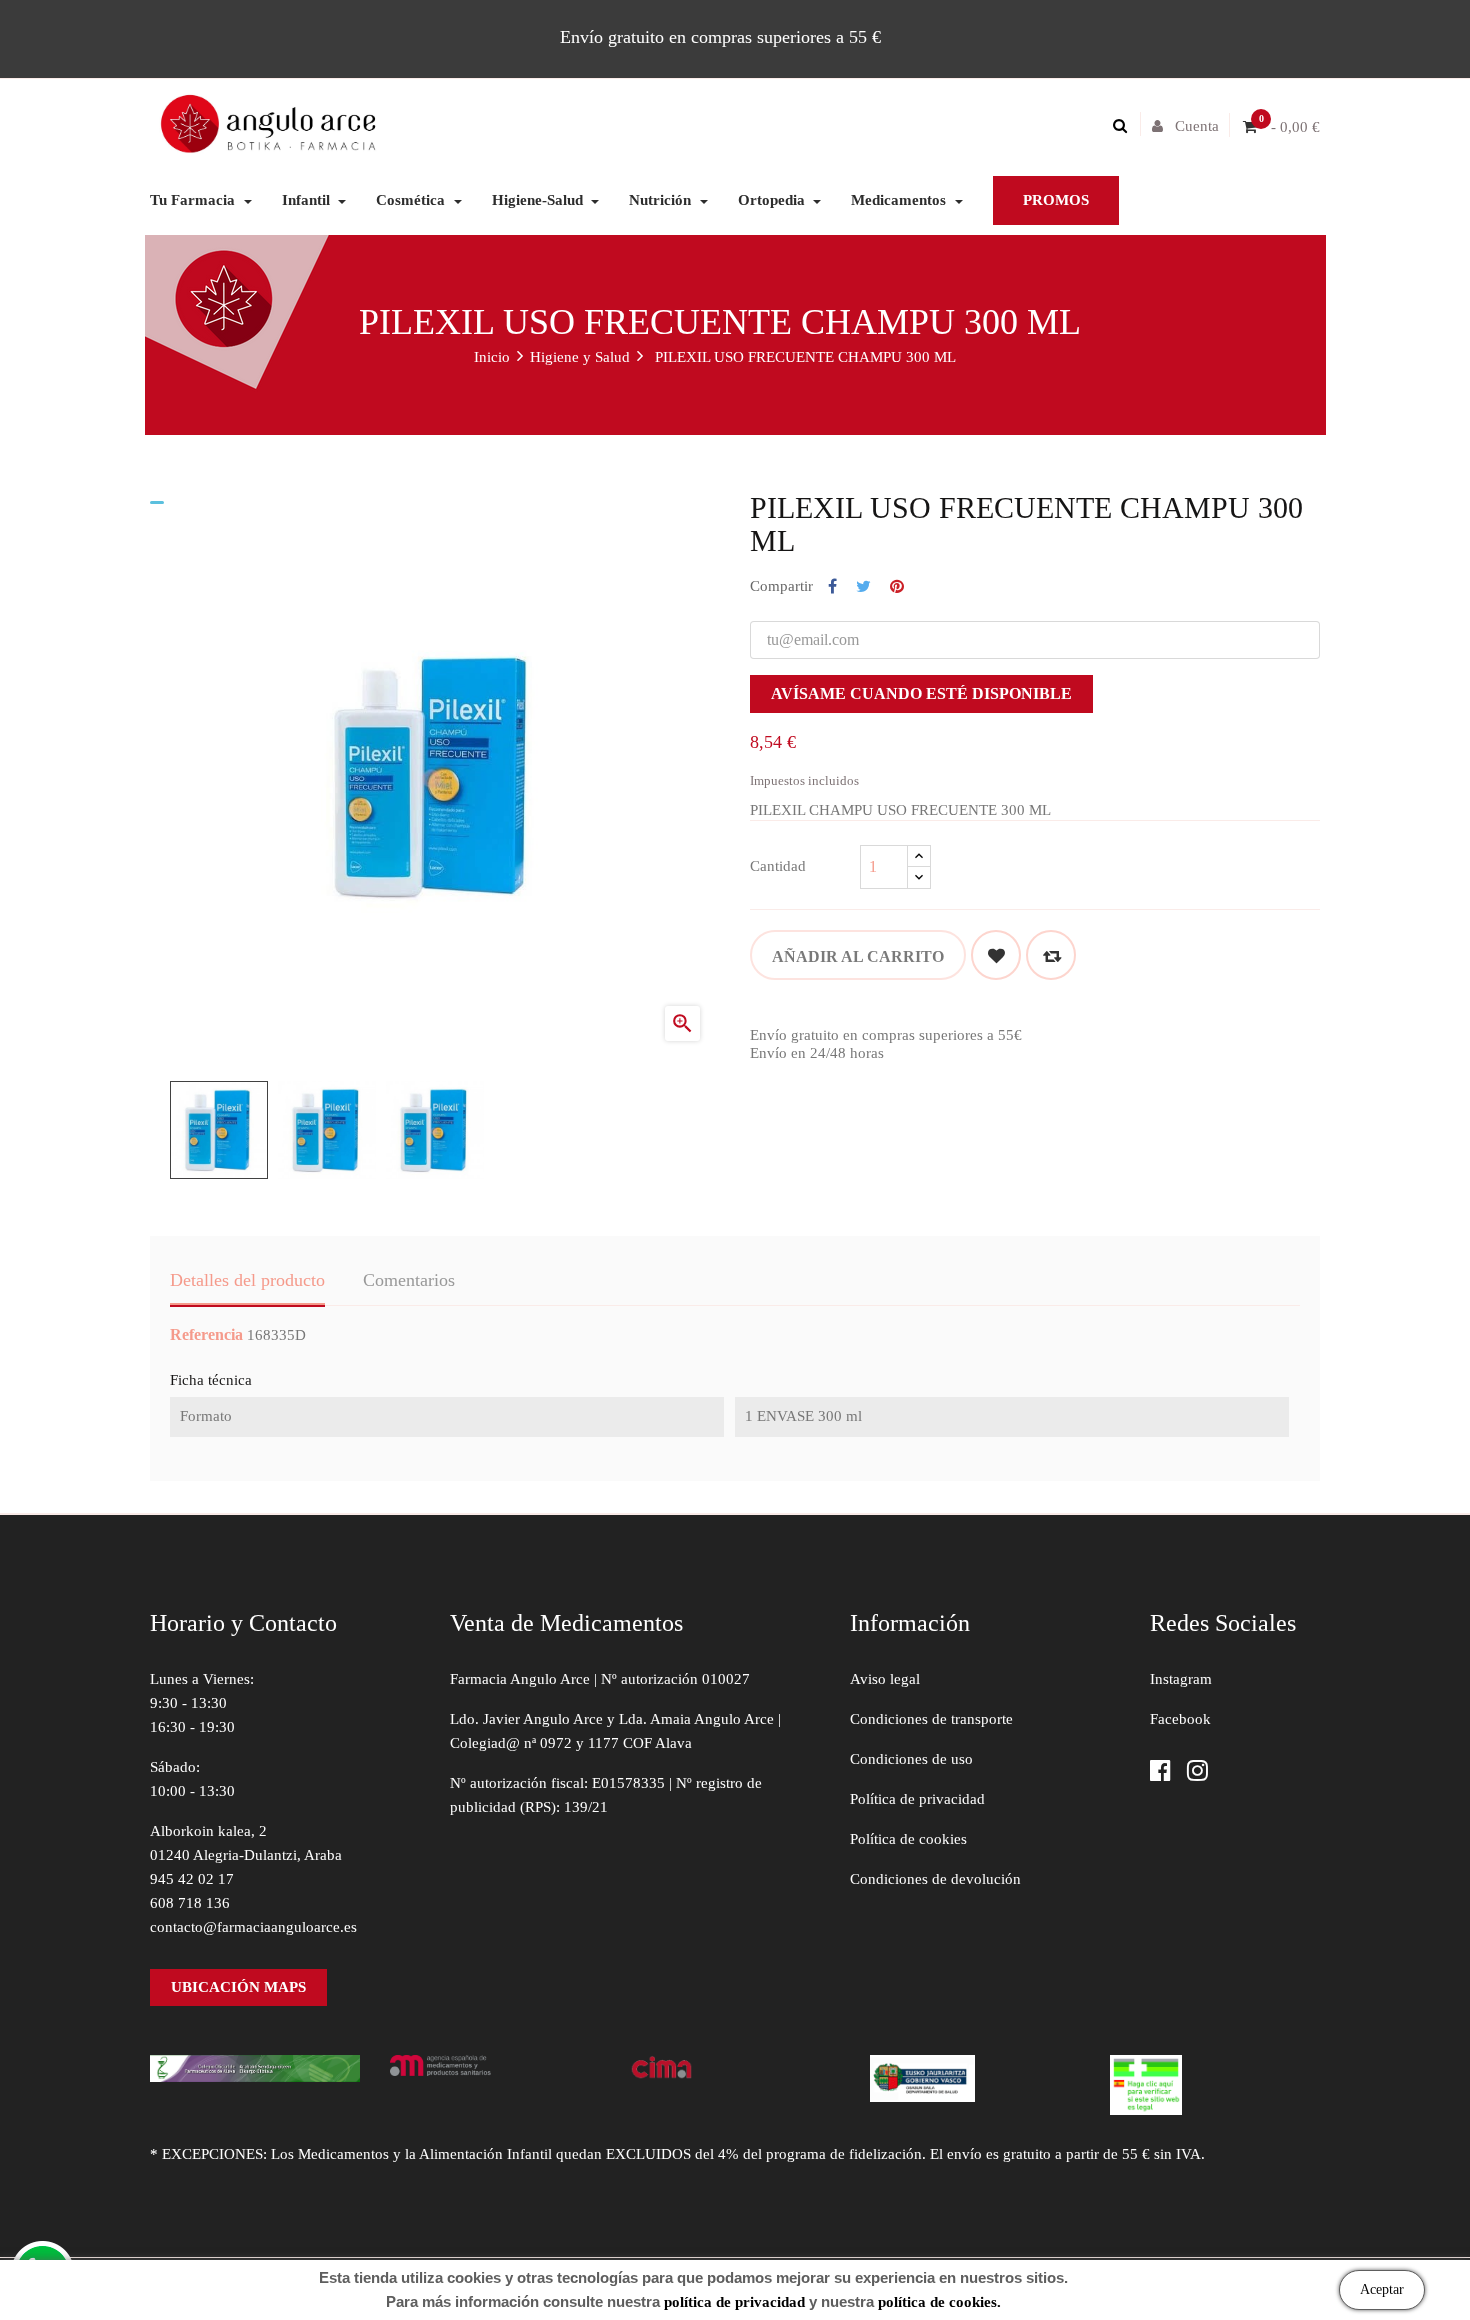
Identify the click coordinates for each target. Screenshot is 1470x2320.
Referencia (206, 1334)
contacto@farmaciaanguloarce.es (253, 1927)
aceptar (1382, 2289)
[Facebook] (1160, 1772)
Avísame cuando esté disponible (921, 693)
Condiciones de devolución (935, 1879)
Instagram (1181, 1679)
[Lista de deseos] (996, 955)
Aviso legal (885, 1679)
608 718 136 (190, 1903)
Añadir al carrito (858, 956)
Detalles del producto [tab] (247, 1280)
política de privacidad (734, 2302)
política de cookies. (939, 2302)
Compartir (832, 587)
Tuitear (863, 587)
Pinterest (897, 587)
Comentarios (409, 1280)
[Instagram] (1197, 1772)
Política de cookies (908, 1839)
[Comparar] (1051, 955)
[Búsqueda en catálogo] (1125, 126)
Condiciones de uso (911, 1759)
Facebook (1180, 1719)
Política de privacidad (917, 1799)
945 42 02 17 (192, 1879)
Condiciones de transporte (931, 1719)
